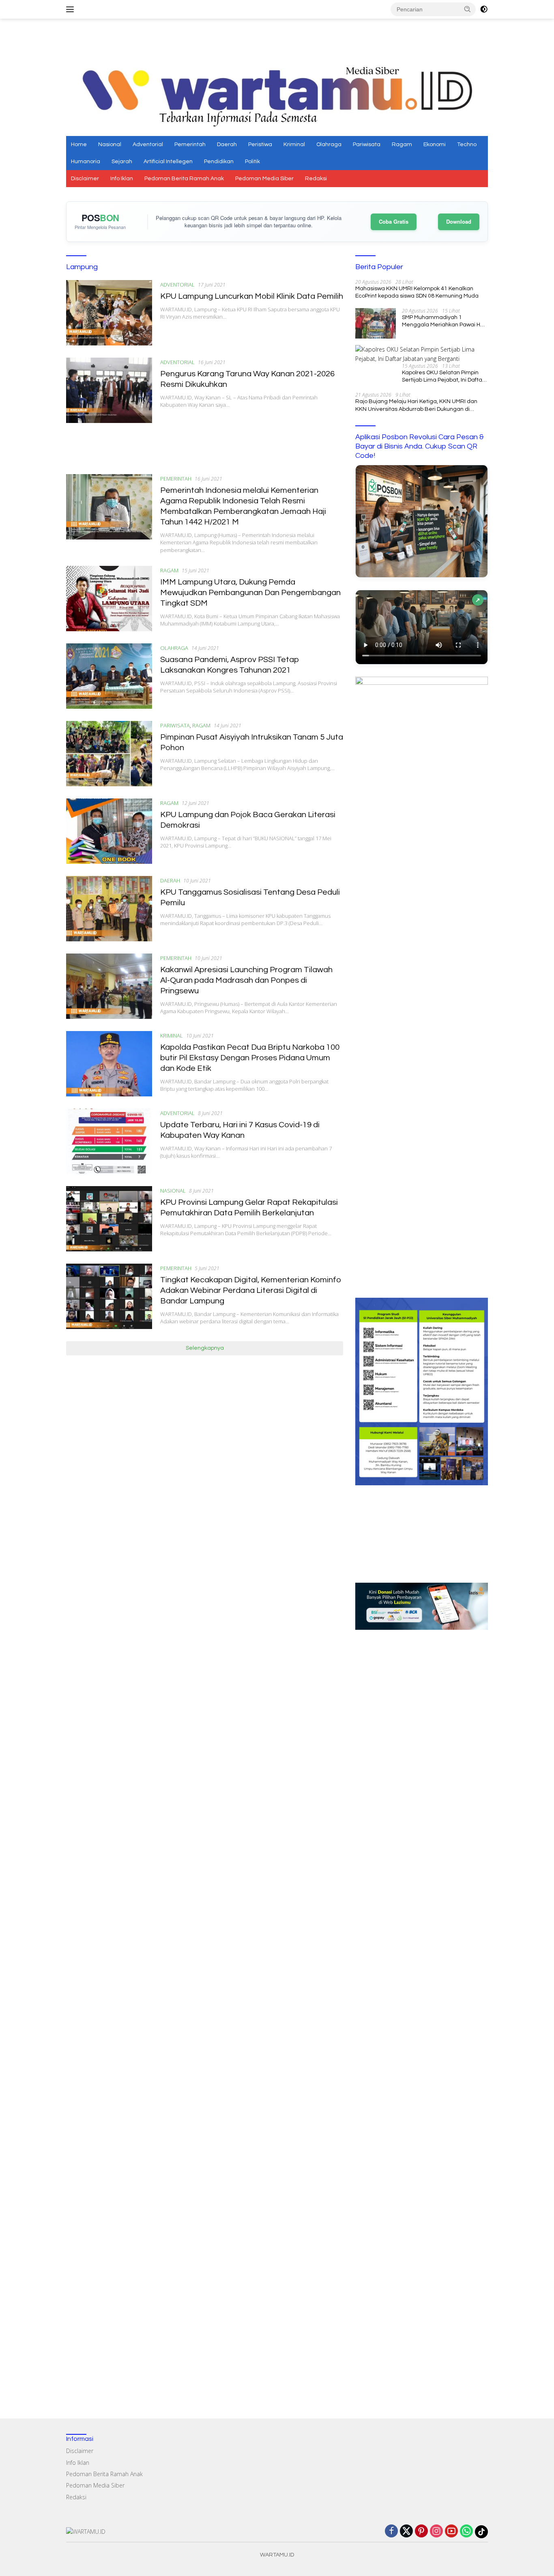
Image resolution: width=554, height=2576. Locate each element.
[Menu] (72, 9)
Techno (467, 145)
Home (79, 145)
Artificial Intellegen (168, 162)
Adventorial (148, 145)
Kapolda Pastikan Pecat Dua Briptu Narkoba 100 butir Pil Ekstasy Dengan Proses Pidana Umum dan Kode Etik (250, 1058)
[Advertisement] (277, 41)
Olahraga (329, 145)
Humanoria (86, 162)
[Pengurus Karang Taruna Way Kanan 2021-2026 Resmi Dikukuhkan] (109, 390)
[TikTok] (481, 2532)
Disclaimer (85, 179)
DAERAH (170, 880)
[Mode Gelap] (484, 9)
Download (459, 221)
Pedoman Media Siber (264, 179)
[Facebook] (391, 2532)
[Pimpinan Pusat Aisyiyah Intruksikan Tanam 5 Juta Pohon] (109, 754)
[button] (468, 9)
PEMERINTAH (176, 479)
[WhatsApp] (466, 2532)
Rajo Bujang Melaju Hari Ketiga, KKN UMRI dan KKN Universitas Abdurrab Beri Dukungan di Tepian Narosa (416, 406)
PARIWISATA (175, 725)
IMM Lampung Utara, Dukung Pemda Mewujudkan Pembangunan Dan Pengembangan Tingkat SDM (250, 593)
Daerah (227, 145)
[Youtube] (451, 2532)
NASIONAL (173, 1191)
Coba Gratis (394, 221)
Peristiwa (260, 145)
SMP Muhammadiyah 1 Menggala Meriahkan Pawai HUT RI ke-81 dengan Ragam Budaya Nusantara (445, 321)
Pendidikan (219, 162)
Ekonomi (435, 145)
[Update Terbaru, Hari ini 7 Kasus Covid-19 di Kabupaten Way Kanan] (109, 1141)
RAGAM (169, 570)
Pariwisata (367, 145)
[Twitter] (406, 2532)
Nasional (110, 145)
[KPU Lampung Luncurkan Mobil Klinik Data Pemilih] (109, 313)
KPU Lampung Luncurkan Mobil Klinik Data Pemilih (252, 296)
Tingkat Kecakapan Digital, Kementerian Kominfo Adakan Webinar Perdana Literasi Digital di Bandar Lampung (251, 1290)
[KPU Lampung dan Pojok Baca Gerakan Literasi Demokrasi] (109, 831)
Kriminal (294, 145)
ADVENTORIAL (177, 285)
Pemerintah (190, 145)
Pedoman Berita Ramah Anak (184, 179)
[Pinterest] (421, 2532)
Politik (252, 162)
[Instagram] (436, 2532)
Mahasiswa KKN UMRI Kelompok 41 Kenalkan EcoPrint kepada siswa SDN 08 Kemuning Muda (417, 292)
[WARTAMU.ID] (277, 94)
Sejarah (122, 162)
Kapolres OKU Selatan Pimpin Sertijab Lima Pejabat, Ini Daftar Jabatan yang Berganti (443, 377)
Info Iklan (122, 179)
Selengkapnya (205, 1348)
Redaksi (316, 179)
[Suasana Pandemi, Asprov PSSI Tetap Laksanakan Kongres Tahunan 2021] (109, 676)
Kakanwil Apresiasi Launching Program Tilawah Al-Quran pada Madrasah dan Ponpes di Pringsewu (246, 980)
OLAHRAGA (174, 648)
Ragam (402, 145)
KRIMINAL (172, 1036)
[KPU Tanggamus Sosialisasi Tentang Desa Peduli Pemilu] (109, 909)
